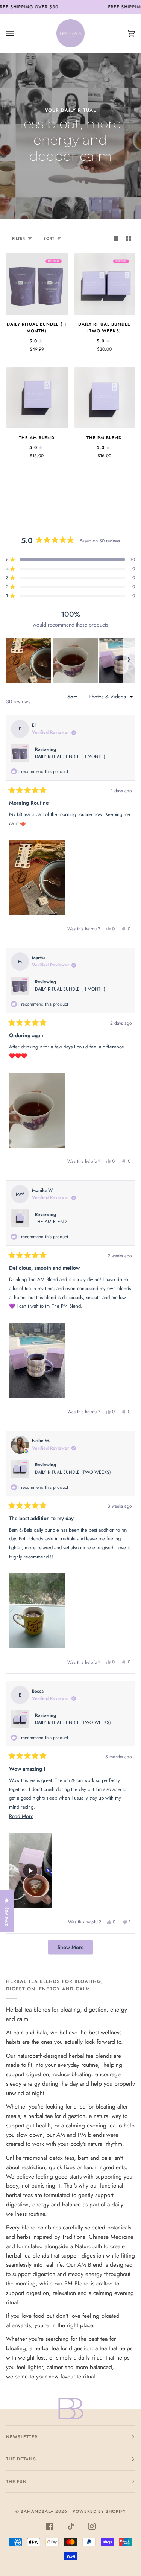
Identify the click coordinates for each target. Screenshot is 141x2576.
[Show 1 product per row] (116, 239)
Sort (49, 239)
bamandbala (37, 2511)
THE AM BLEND (51, 1222)
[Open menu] (17, 33)
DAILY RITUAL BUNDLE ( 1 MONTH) (70, 756)
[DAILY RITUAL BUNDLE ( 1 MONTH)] (37, 284)
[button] (29, 661)
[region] (70, 661)
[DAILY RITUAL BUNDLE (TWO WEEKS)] (105, 284)
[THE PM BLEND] (105, 397)
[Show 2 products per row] (128, 239)
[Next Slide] (129, 661)
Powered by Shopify (99, 2511)
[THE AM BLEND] (37, 397)
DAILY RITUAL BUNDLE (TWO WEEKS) (73, 1472)
